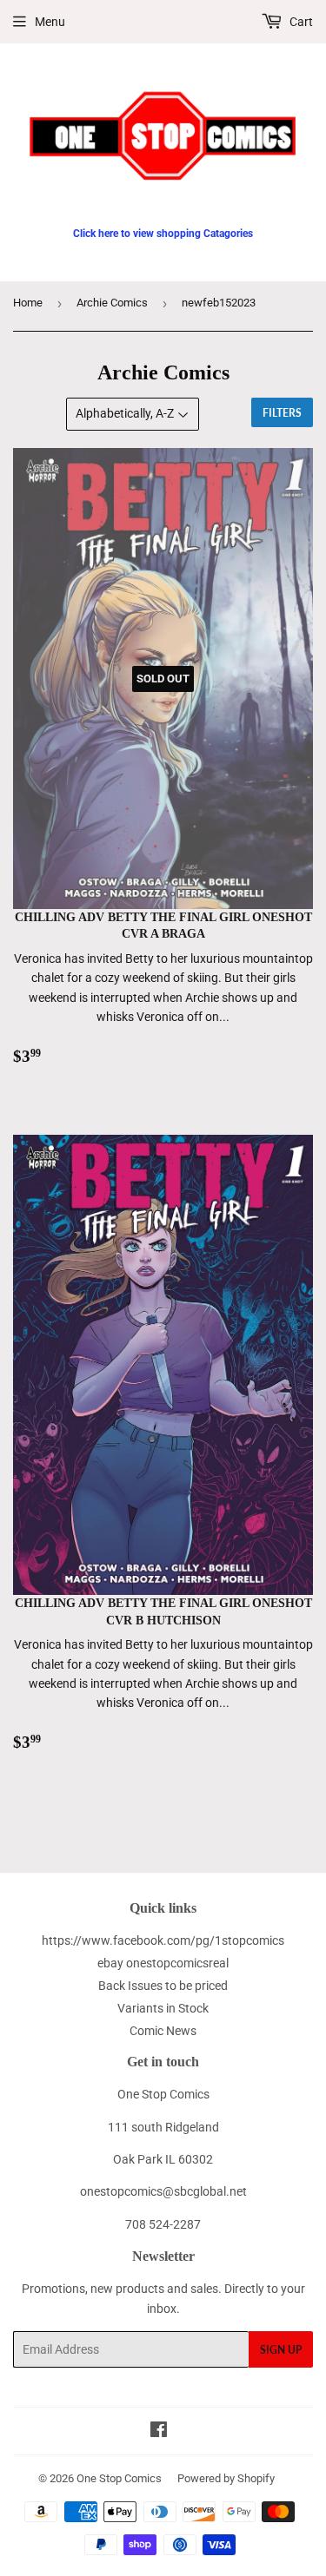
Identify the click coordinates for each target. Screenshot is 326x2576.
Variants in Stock (163, 2008)
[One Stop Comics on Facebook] (159, 2432)
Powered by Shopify (226, 2478)
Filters (282, 413)
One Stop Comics (119, 2478)
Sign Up (281, 2350)
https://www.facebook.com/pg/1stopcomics (163, 1940)
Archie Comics (112, 303)
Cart (300, 22)
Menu (50, 22)
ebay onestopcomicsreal (163, 1963)
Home (28, 303)
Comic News (163, 2031)
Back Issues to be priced (163, 1986)
